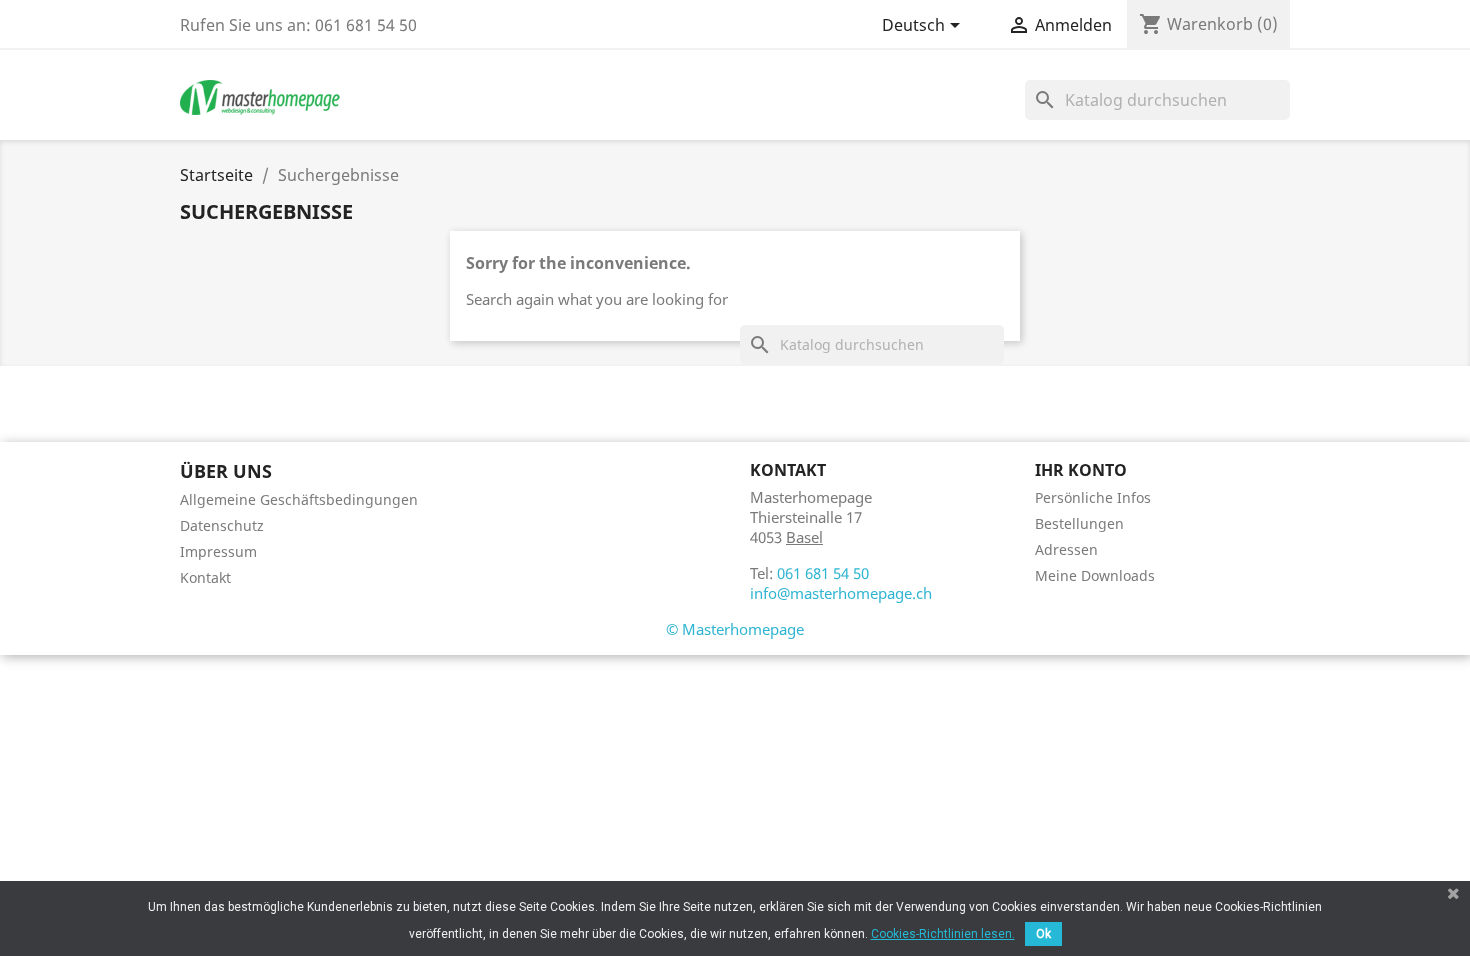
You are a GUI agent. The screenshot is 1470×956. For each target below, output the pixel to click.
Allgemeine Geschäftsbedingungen (299, 499)
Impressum (218, 551)
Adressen (1066, 549)
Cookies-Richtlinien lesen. (943, 934)
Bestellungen (1079, 523)
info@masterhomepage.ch (841, 593)
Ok (1043, 934)
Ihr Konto (1081, 470)
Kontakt (205, 577)
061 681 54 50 (823, 573)
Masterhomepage (743, 629)
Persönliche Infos (1093, 497)
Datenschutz (222, 525)
